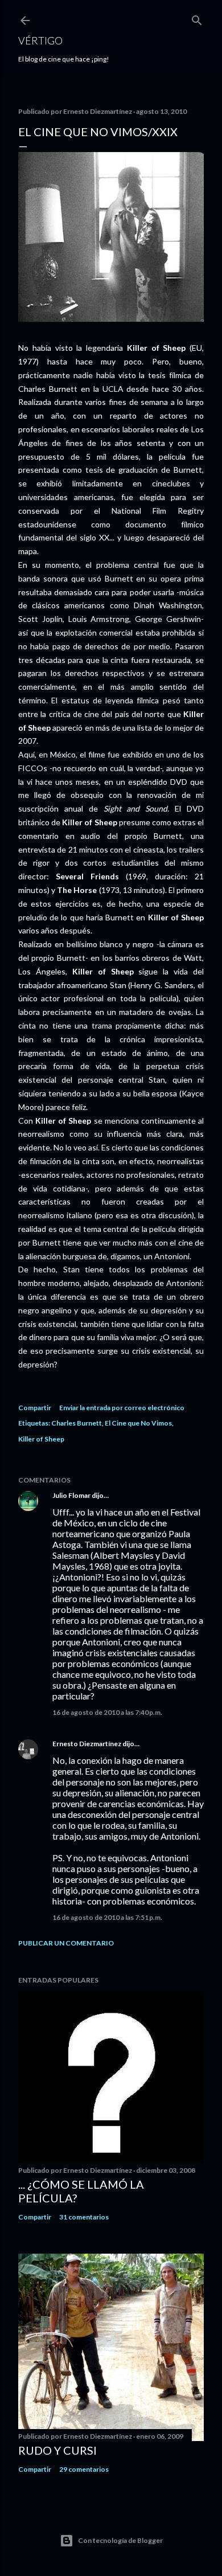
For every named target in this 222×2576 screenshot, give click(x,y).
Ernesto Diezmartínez (87, 1744)
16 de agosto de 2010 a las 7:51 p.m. (107, 1917)
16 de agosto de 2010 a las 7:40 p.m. (107, 1712)
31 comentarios (84, 2217)
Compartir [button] (35, 1408)
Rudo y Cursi (57, 2450)
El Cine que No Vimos (138, 1423)
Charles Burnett (77, 1423)
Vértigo (40, 40)
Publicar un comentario (66, 1943)
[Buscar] (197, 18)
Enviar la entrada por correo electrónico (122, 1408)
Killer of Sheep (41, 1439)
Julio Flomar (71, 1495)
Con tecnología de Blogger (120, 2540)
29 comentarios (84, 2469)
